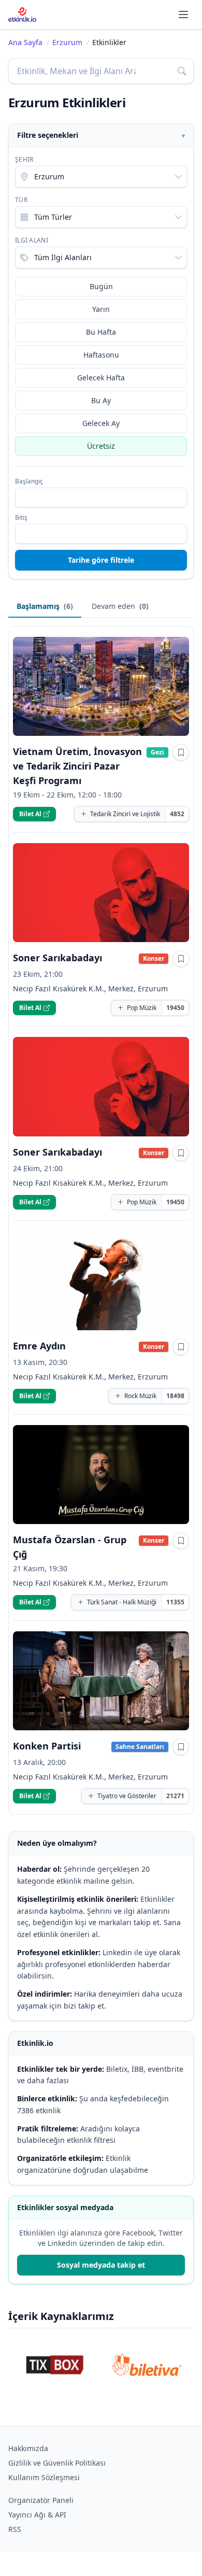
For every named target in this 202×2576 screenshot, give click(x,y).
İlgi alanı (32, 240)
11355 (175, 1602)
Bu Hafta (101, 332)
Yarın (101, 309)
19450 (175, 1008)
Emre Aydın (39, 1346)
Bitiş (21, 518)
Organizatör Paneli (41, 2500)
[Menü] (183, 15)
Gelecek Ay (101, 423)
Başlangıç (29, 481)
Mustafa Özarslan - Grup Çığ (70, 1547)
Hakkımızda (28, 2448)
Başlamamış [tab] (45, 606)
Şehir (24, 160)
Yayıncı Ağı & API (37, 2515)
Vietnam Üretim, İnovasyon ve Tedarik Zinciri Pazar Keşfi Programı (77, 766)
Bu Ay (101, 400)
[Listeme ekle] (181, 752)
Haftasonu (101, 355)
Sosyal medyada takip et (101, 2265)
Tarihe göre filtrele (101, 560)
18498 (175, 1396)
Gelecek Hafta (101, 378)
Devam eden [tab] (120, 606)
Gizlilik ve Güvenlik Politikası (57, 2463)
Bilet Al (30, 814)
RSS (15, 2529)
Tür (21, 200)
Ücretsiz (101, 446)
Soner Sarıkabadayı (57, 958)
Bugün (101, 286)
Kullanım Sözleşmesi (44, 2477)
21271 (175, 1796)
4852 (177, 814)
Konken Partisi (47, 1746)
